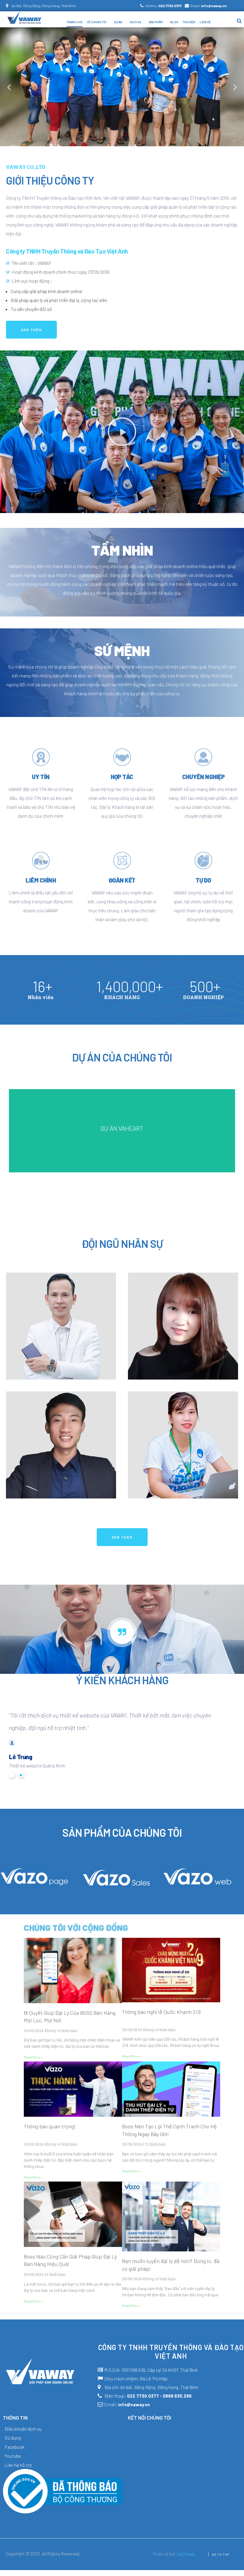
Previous (9, 87)
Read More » (33, 2057)
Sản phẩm (156, 22)
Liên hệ (205, 22)
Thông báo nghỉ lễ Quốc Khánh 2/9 (161, 2012)
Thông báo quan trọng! (50, 2126)
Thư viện (189, 22)
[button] (31, 330)
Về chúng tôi (97, 22)
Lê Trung (21, 1757)
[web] (198, 1884)
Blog (174, 22)
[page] (35, 1883)
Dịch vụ (135, 22)
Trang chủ (75, 22)
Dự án (118, 22)
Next (235, 87)
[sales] (116, 1886)
